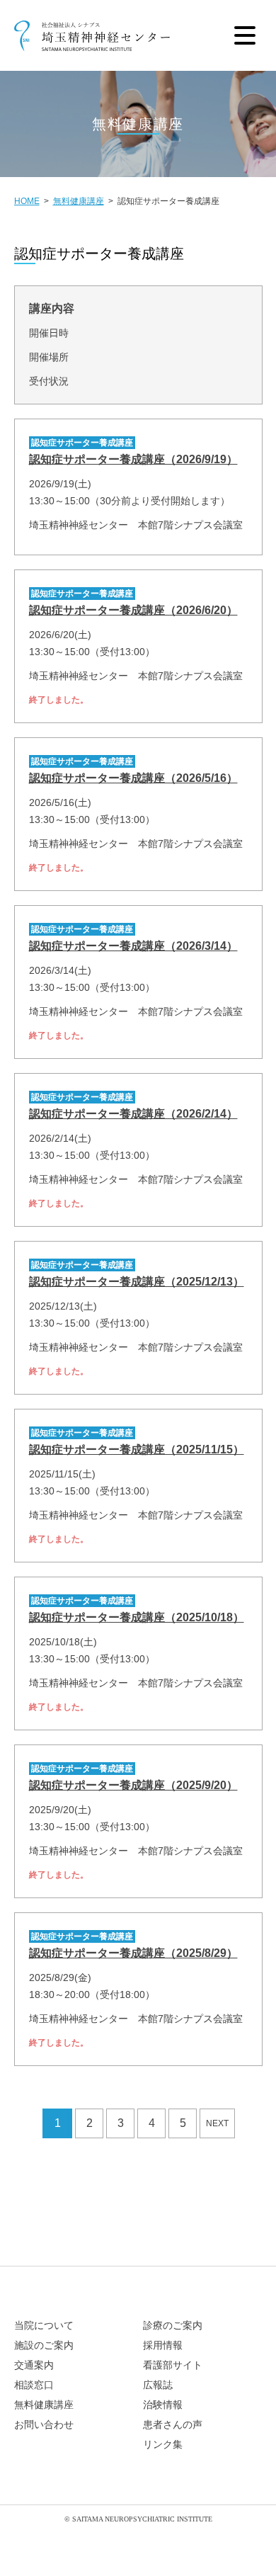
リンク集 (163, 2445)
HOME (27, 201)
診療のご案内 (173, 2326)
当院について (44, 2326)
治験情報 (163, 2405)
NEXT (217, 2123)
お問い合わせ (44, 2425)
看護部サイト (173, 2365)
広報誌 (158, 2385)
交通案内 (34, 2365)
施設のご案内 (44, 2345)
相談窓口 (34, 2385)
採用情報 (163, 2345)
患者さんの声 (173, 2425)
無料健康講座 (79, 201)
